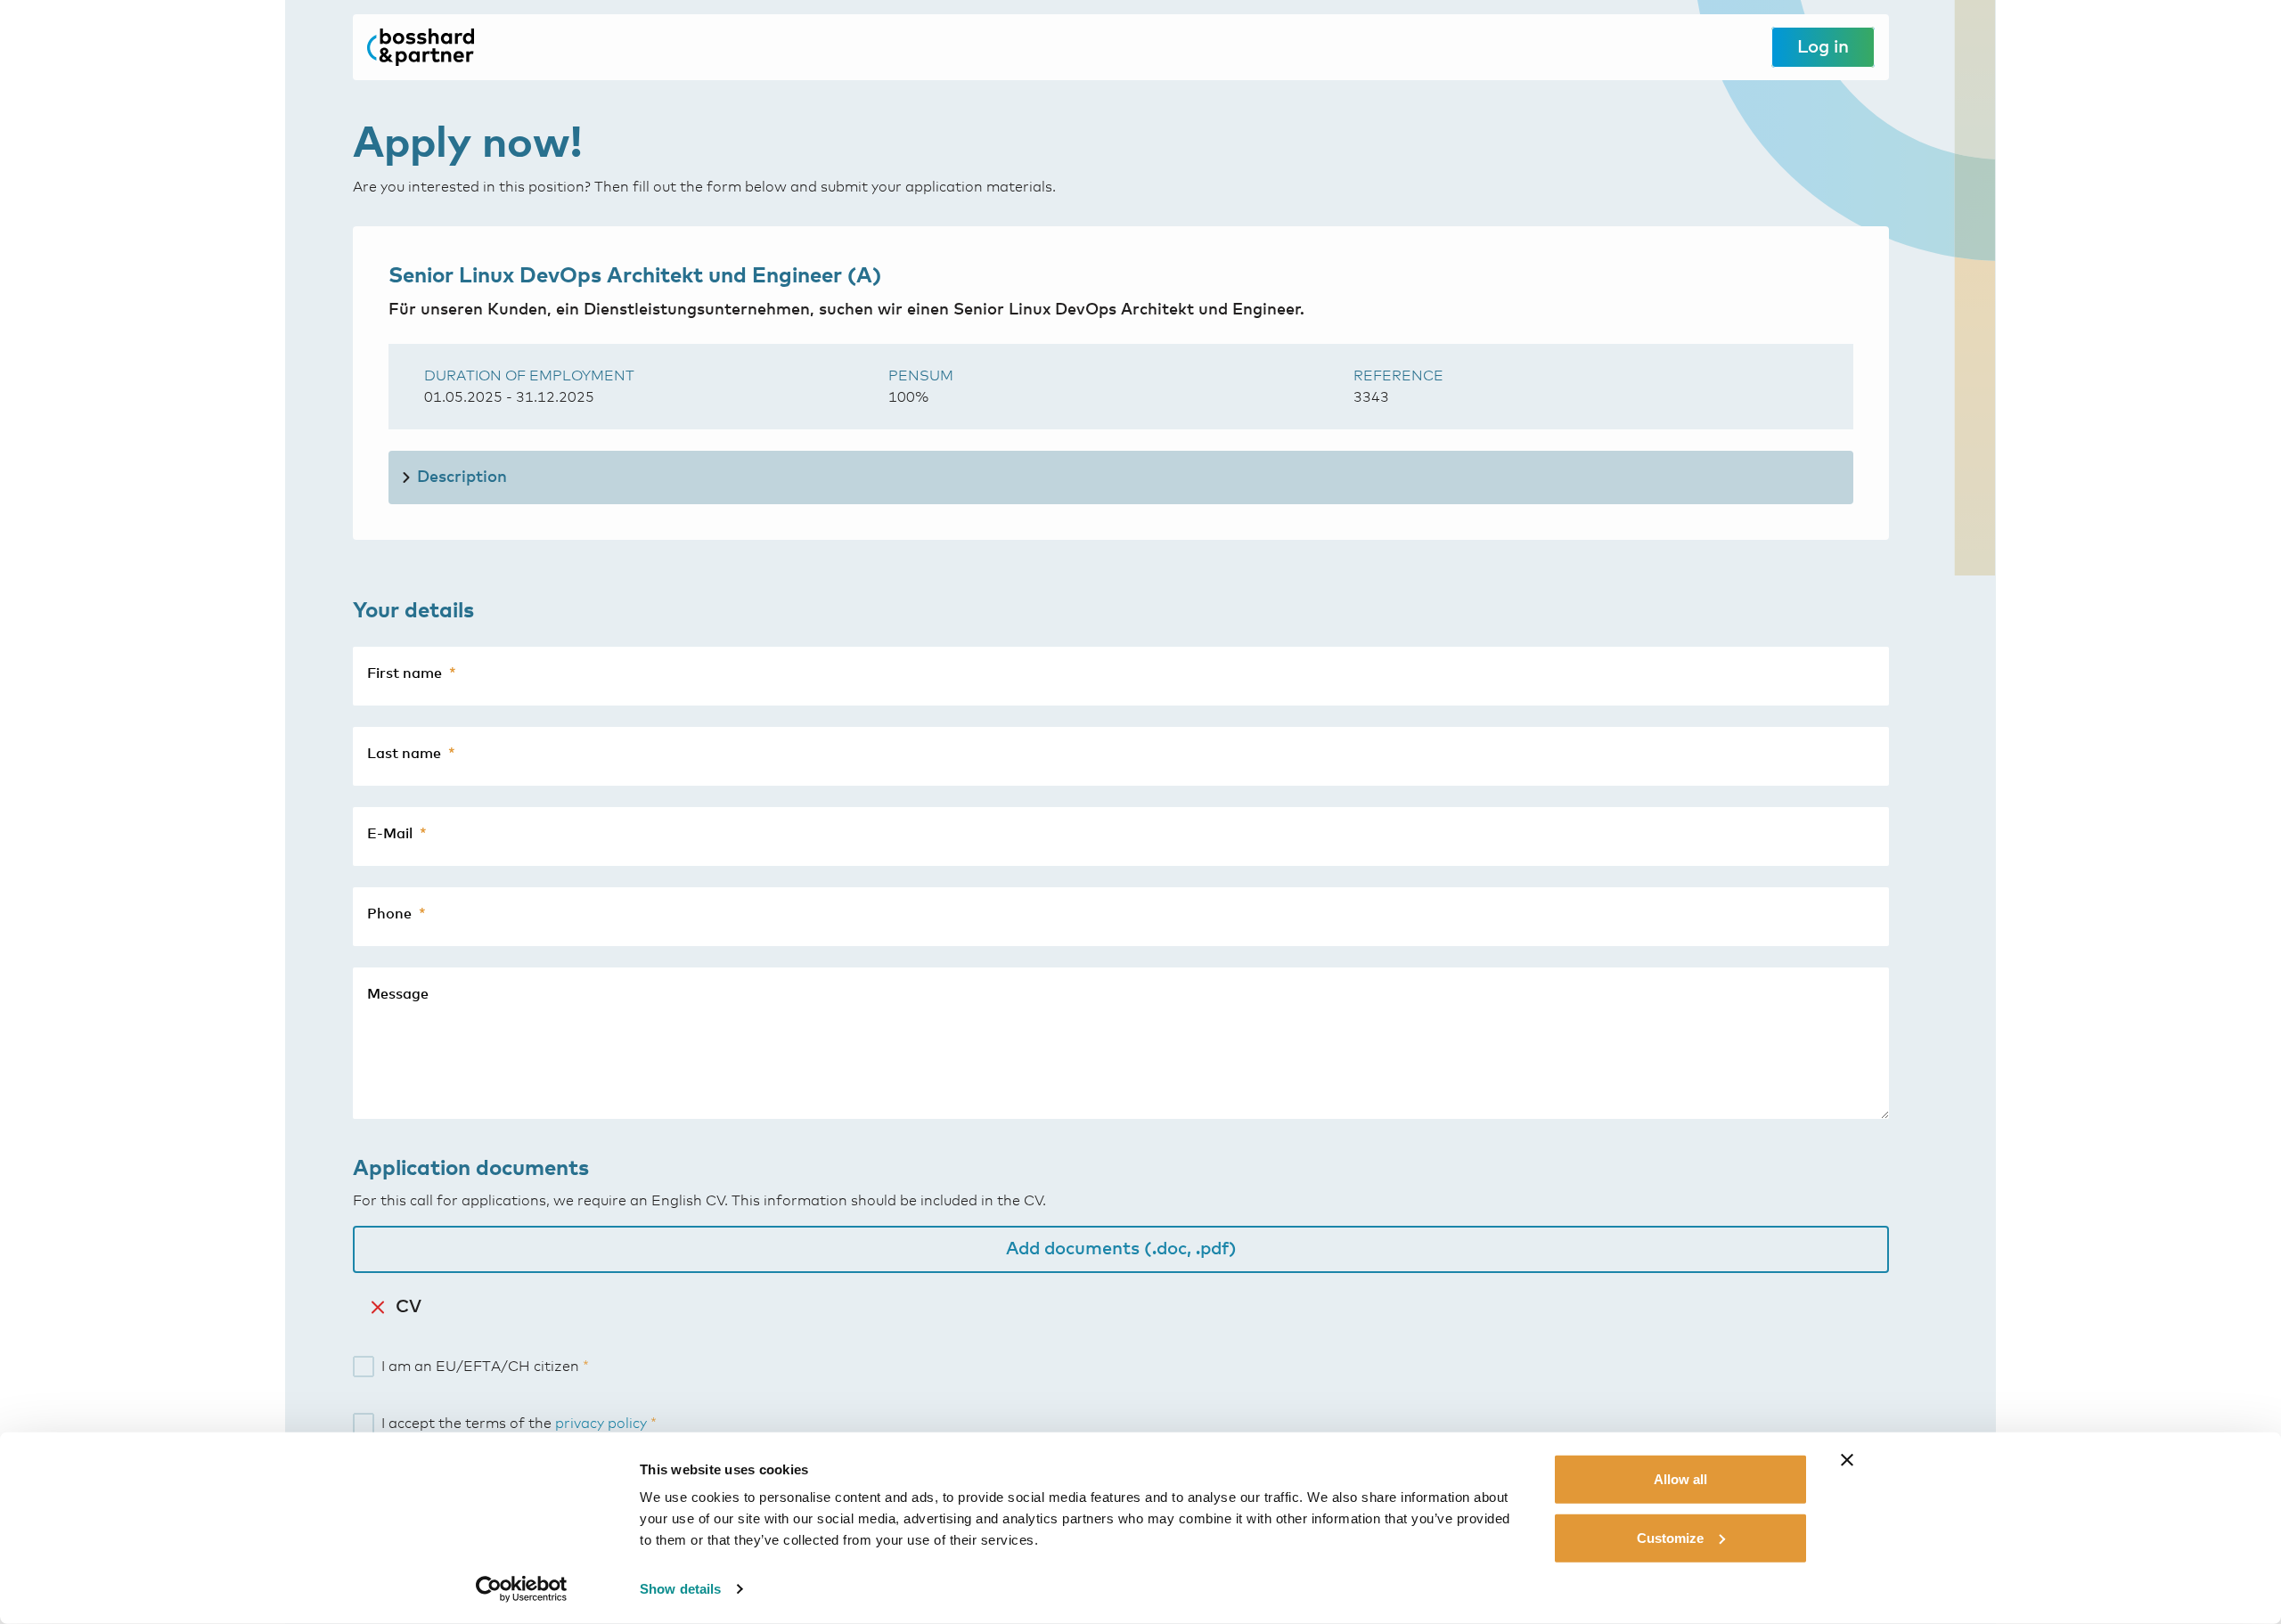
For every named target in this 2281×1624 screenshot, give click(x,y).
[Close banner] (1847, 1460)
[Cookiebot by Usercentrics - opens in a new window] (522, 1589)
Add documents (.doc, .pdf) (1121, 1249)
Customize (1670, 1537)
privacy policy (601, 1424)
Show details (680, 1589)
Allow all (1680, 1479)
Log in (1823, 47)
